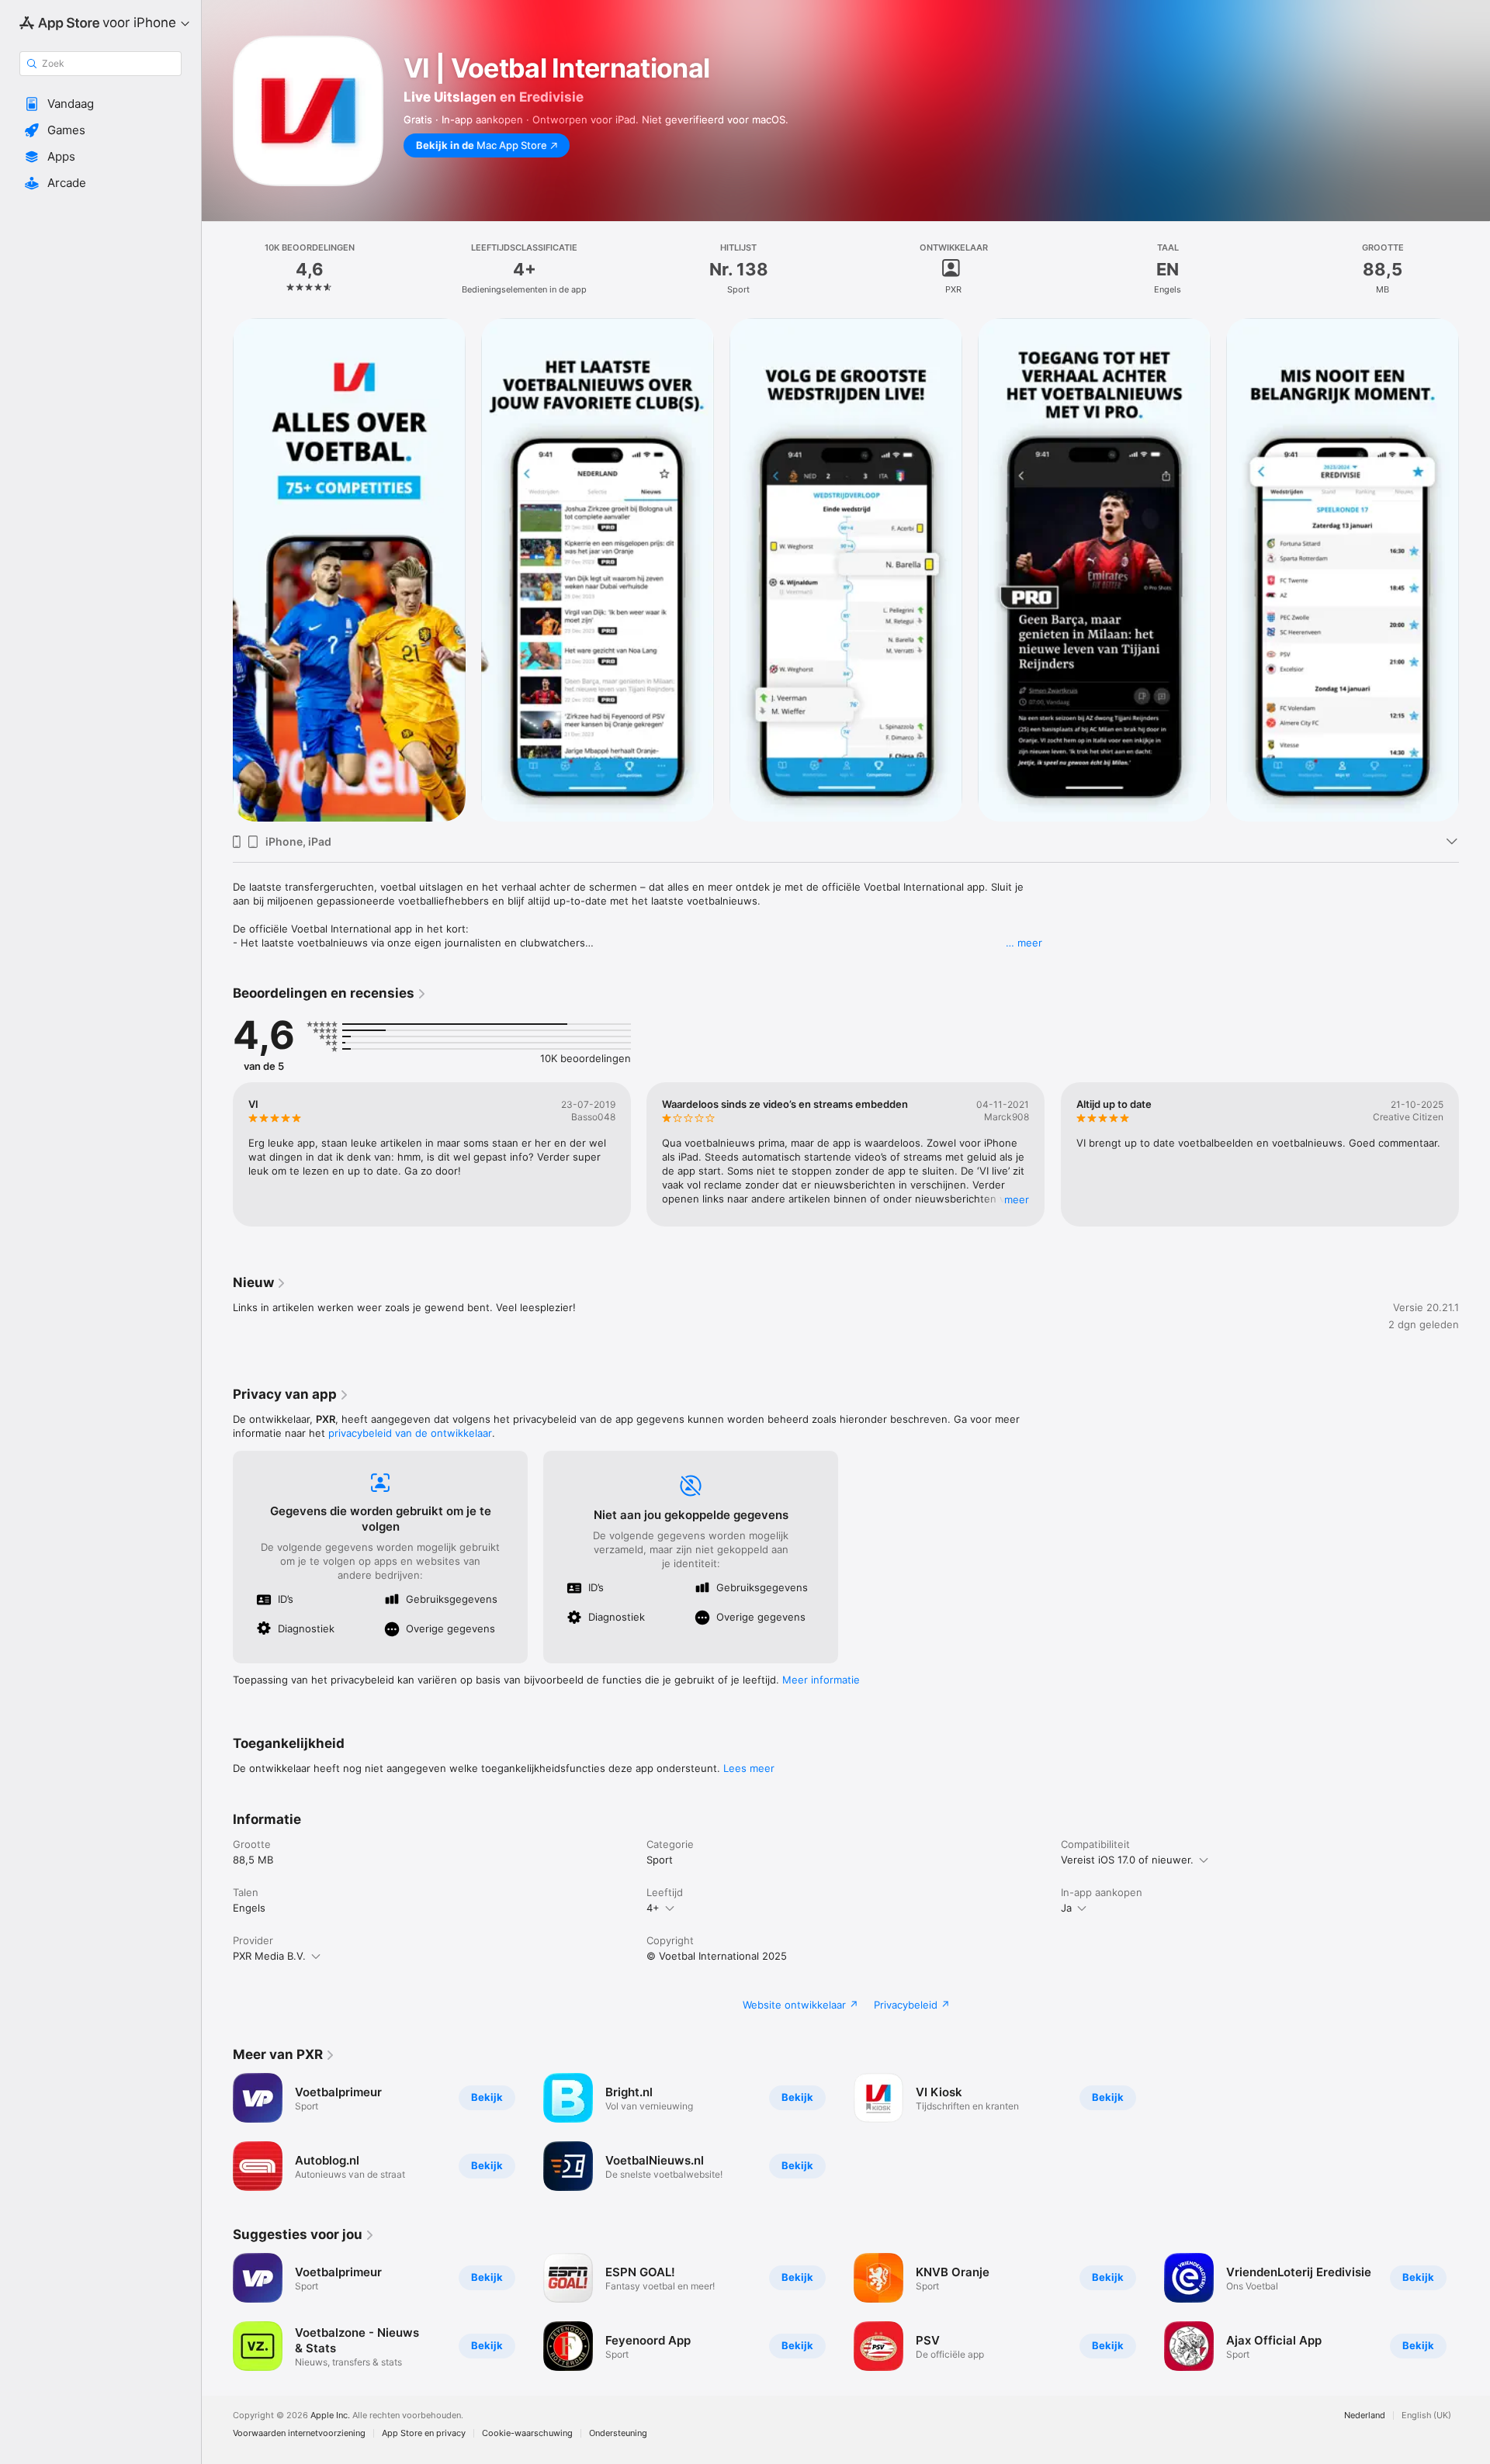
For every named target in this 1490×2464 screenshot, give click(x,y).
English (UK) (1426, 2416)
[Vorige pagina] (217, 1154)
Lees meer (749, 1768)
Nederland (1365, 2416)
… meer (1024, 943)
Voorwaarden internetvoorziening (299, 2433)
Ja (1066, 1908)
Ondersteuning (618, 2433)
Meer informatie (821, 1680)
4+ (653, 1908)
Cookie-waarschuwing (527, 2433)
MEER (1017, 1199)
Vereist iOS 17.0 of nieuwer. (1127, 1860)
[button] (100, 104)
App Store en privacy (424, 2433)
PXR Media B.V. (269, 1956)
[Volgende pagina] (1474, 1154)
